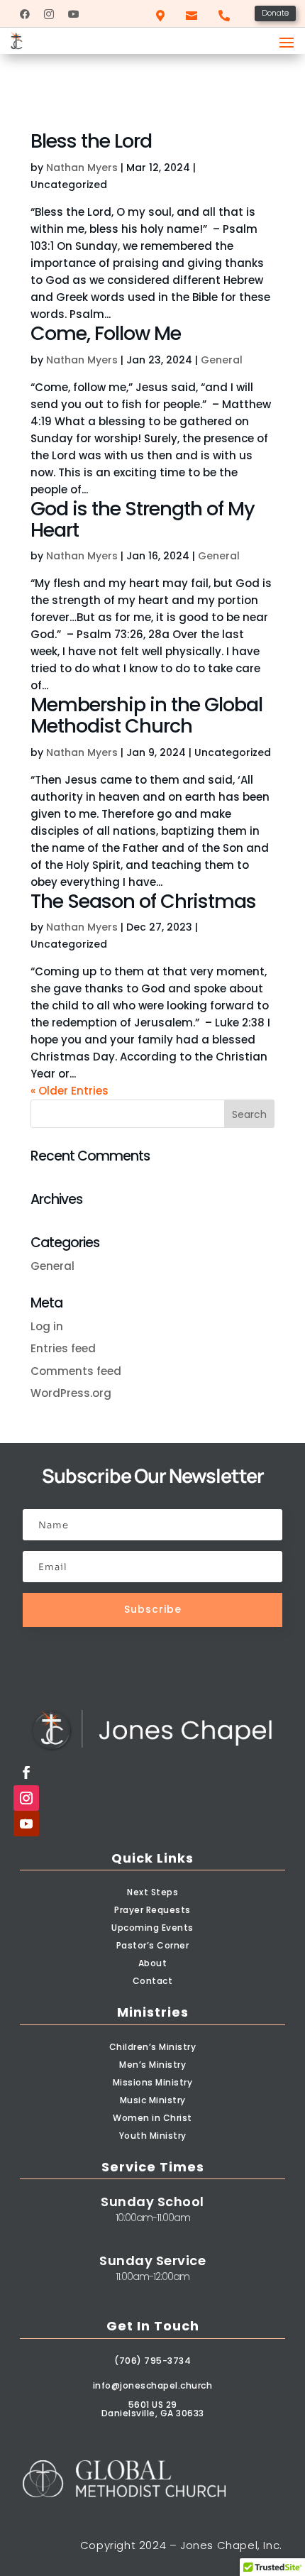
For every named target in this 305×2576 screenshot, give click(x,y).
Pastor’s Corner (153, 1945)
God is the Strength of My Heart (143, 519)
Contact (153, 1981)
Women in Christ (152, 2118)
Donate (275, 13)
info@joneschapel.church (153, 2385)
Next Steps (152, 1892)
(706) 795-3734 (152, 2361)
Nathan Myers (82, 168)
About (153, 1963)
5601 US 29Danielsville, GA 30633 (153, 2409)
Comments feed (76, 1371)
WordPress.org (71, 1393)
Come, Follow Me (106, 333)
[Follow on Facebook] (26, 1772)
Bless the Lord (91, 141)
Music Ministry (153, 2100)
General (222, 360)
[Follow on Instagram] (26, 1798)
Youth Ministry (153, 2136)
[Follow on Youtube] (26, 1824)
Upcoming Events (152, 1928)
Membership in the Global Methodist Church (146, 715)
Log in (47, 1326)
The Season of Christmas (143, 901)
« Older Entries (70, 1091)
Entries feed (63, 1348)
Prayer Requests (152, 1910)
